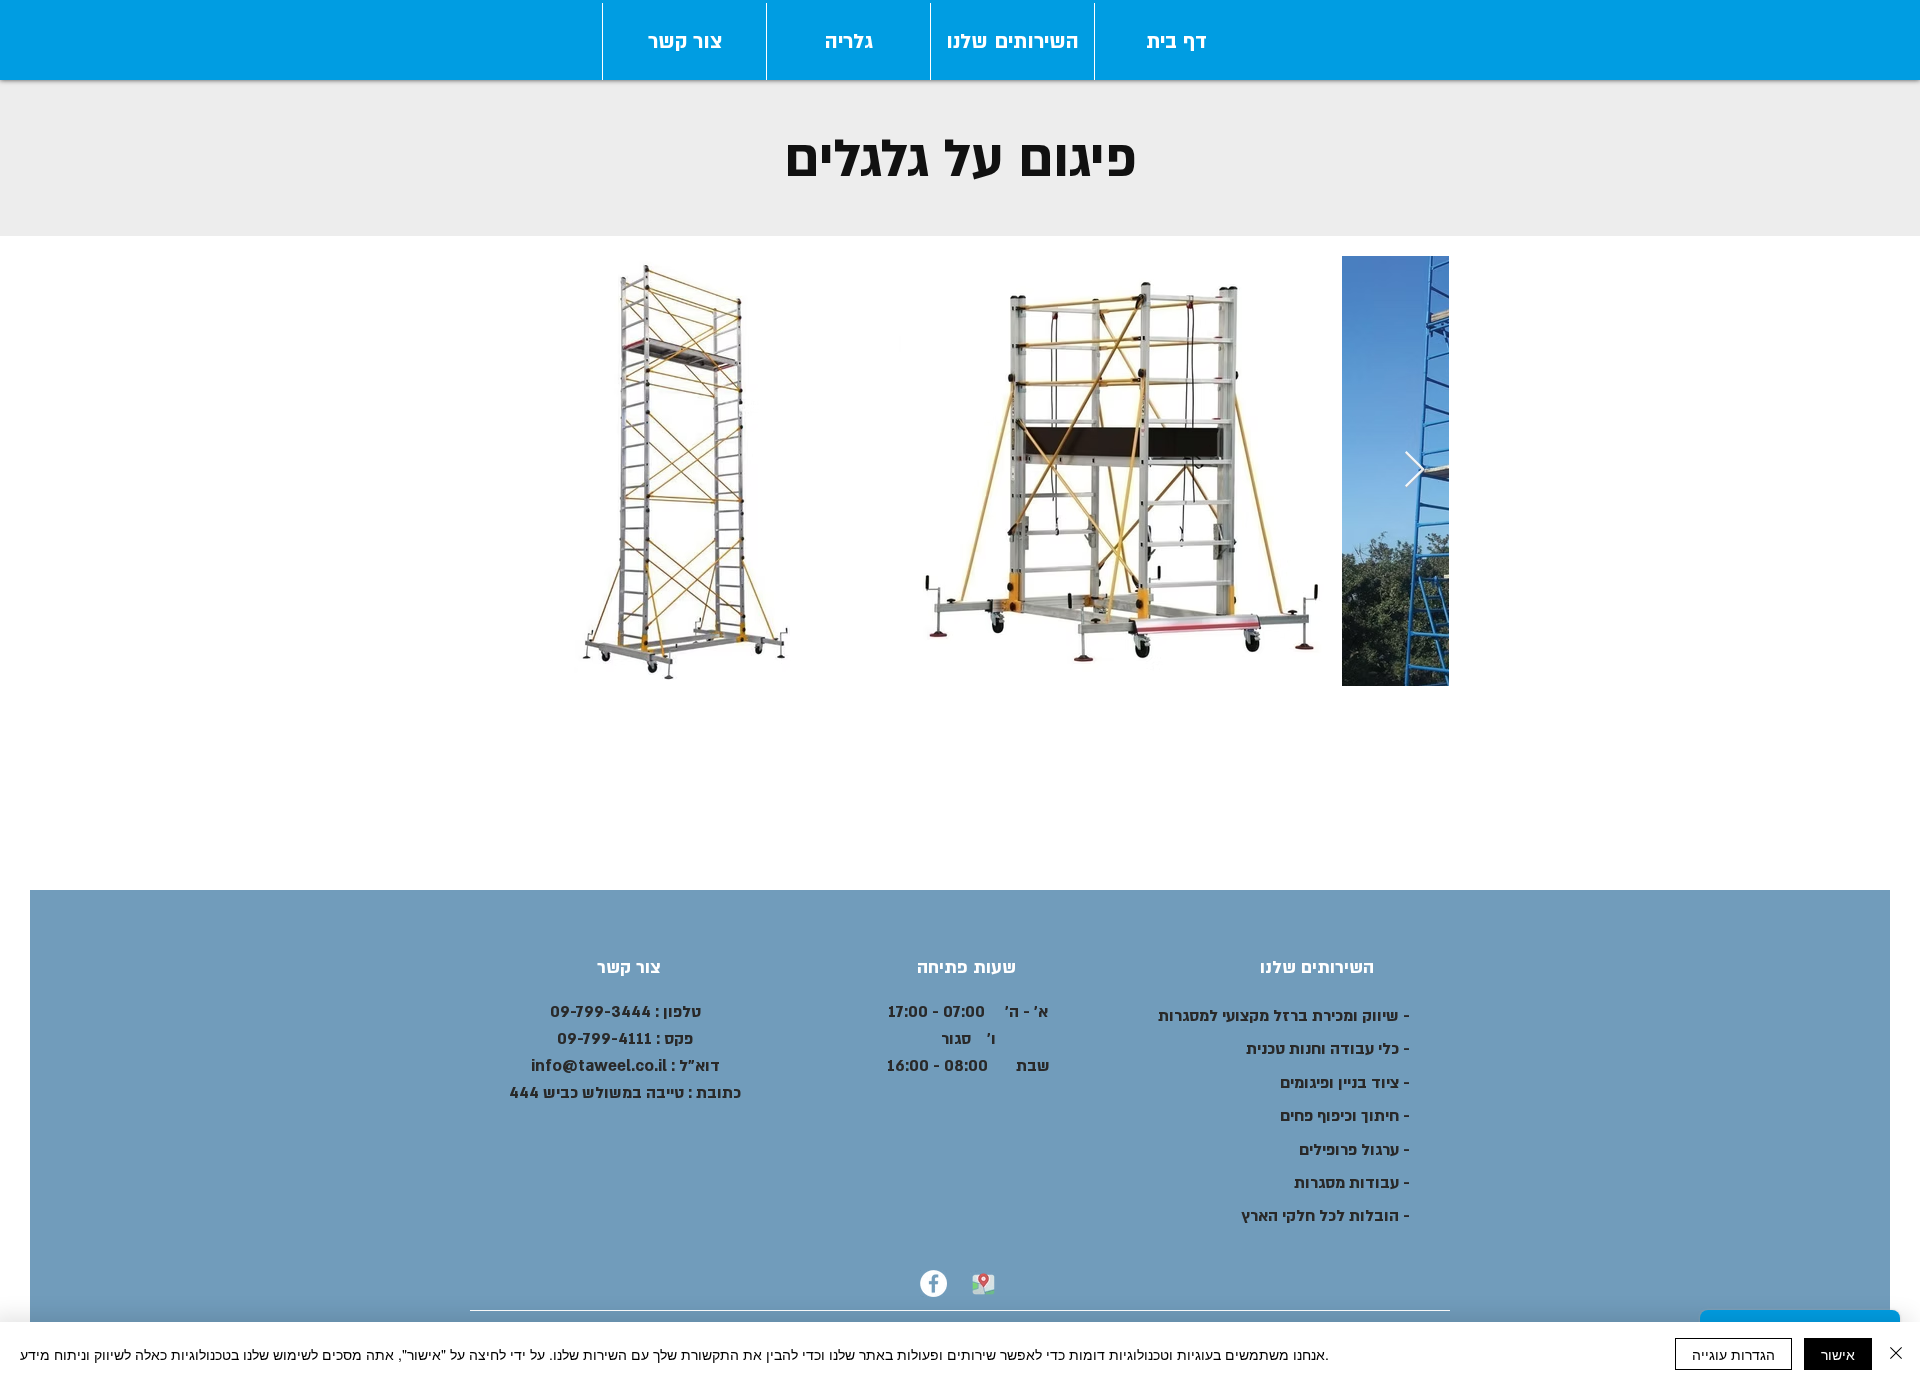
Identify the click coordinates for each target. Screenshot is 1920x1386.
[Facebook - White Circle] (933, 1283)
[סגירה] (1896, 1354)
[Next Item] (1414, 470)
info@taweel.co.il (599, 1066)
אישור (1838, 1354)
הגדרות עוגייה (1733, 1354)
